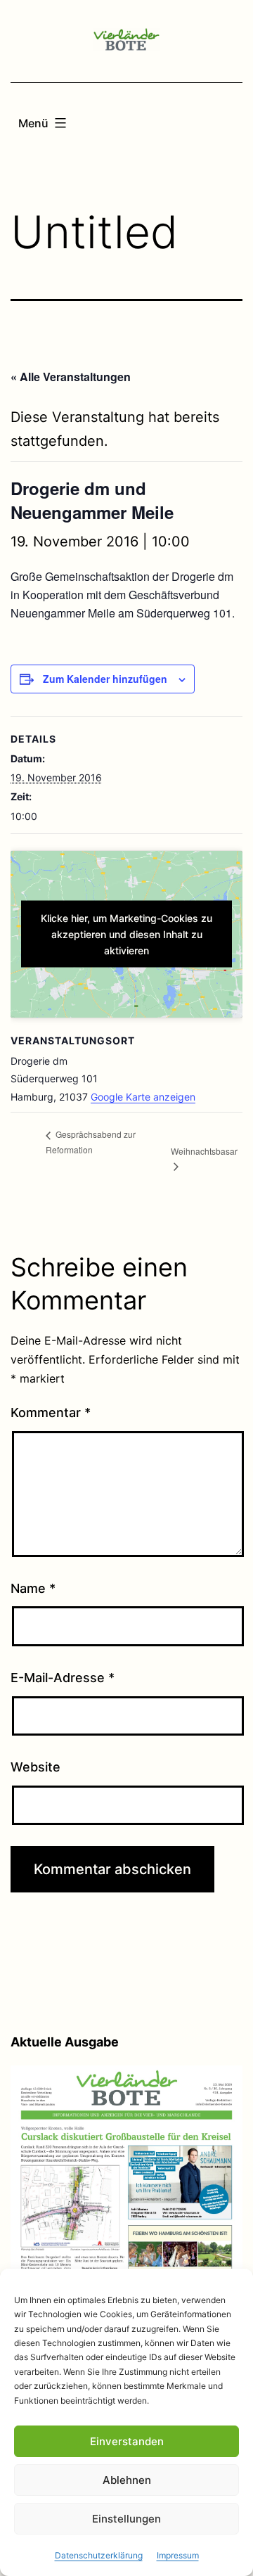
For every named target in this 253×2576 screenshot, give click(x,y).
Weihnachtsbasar (204, 1151)
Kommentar (51, 1412)
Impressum (178, 2555)
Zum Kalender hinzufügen (105, 679)
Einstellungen (126, 2519)
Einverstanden (127, 2441)
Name (33, 1588)
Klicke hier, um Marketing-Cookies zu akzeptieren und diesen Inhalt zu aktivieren (126, 934)
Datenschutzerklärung (99, 2555)
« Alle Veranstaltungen (71, 377)
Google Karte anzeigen (143, 1097)
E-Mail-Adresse (63, 1678)
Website (35, 1767)
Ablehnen (127, 2480)
